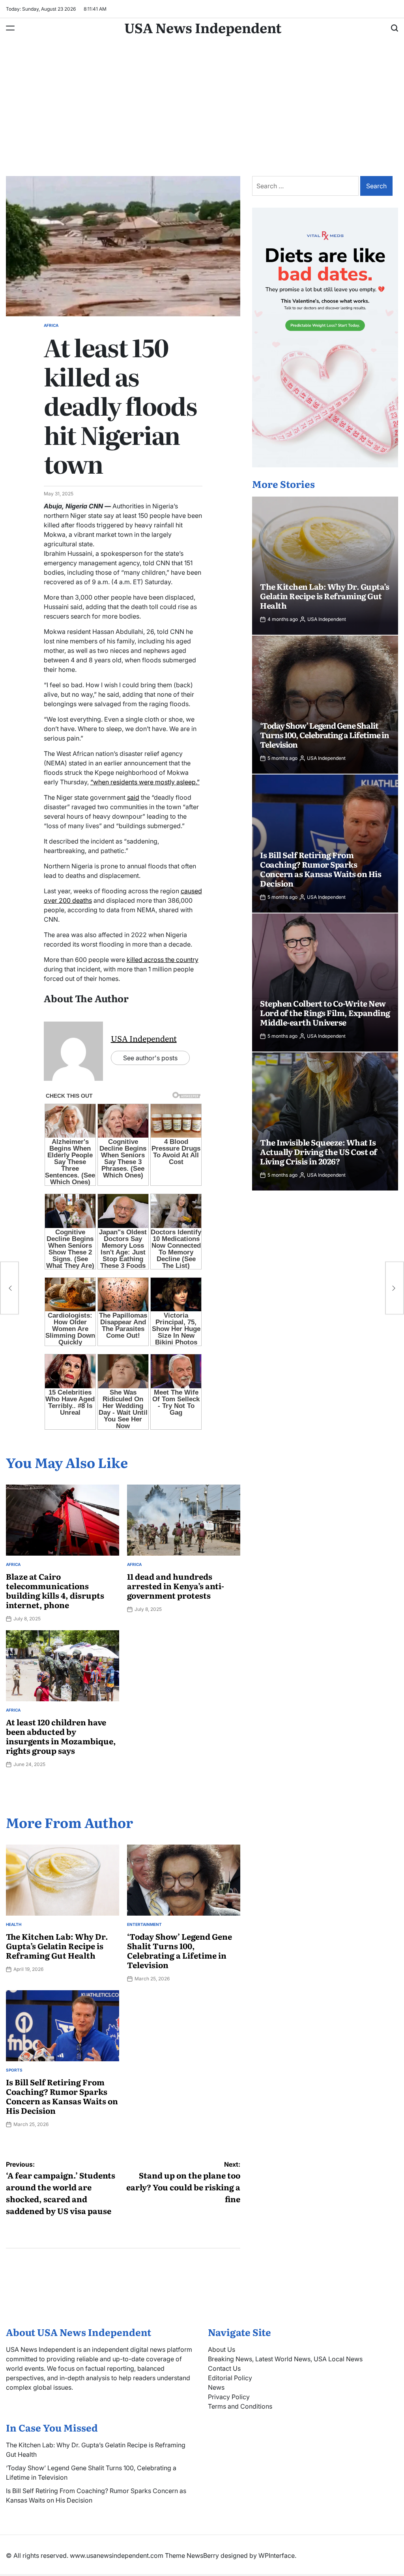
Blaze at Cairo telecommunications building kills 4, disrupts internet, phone (55, 1590)
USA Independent (144, 1038)
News (216, 2387)
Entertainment (144, 1924)
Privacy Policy (229, 2397)
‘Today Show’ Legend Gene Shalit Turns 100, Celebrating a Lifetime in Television (180, 1950)
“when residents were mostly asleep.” (145, 782)
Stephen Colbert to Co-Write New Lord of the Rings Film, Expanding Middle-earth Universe (325, 1012)
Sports (14, 2070)
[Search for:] (306, 186)
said (133, 797)
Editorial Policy (230, 2378)
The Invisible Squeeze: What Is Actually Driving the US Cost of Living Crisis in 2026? (319, 1151)
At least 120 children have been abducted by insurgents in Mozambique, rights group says (61, 1736)
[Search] (395, 28)
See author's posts (150, 1058)
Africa (51, 325)
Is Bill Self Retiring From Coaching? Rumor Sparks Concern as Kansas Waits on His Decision (62, 2096)
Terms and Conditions (240, 2406)
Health (14, 1924)
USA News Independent (203, 27)
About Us (222, 2349)
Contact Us (224, 2368)
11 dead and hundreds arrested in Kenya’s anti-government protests (176, 1586)
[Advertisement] (202, 113)
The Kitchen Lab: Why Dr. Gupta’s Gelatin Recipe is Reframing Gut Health (57, 1946)
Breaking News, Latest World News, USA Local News (285, 2359)
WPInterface (277, 2555)
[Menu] (10, 28)
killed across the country (163, 960)
